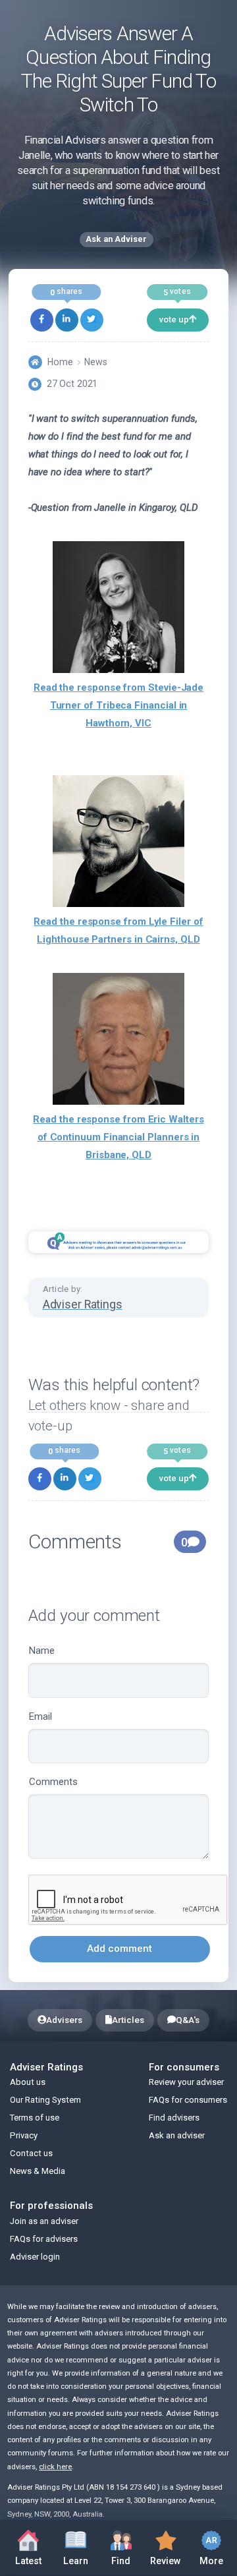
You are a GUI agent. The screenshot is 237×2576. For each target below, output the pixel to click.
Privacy (24, 2135)
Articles (128, 2020)
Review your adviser (186, 2082)
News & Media (38, 2171)
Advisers (64, 2020)
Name (42, 1651)
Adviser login (35, 2257)
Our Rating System (45, 2100)
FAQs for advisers (44, 2239)
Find (127, 2546)
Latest (28, 2561)
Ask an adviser (177, 2135)
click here (55, 2467)
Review (163, 2546)
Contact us (31, 2153)
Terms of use (35, 2118)
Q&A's (188, 2020)
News (96, 362)
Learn (81, 2546)
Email (40, 1716)
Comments (53, 1782)
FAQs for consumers (188, 2100)
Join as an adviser (44, 2221)
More (206, 2546)
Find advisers (174, 2118)
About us (28, 2082)
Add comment (119, 1948)
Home (60, 362)
